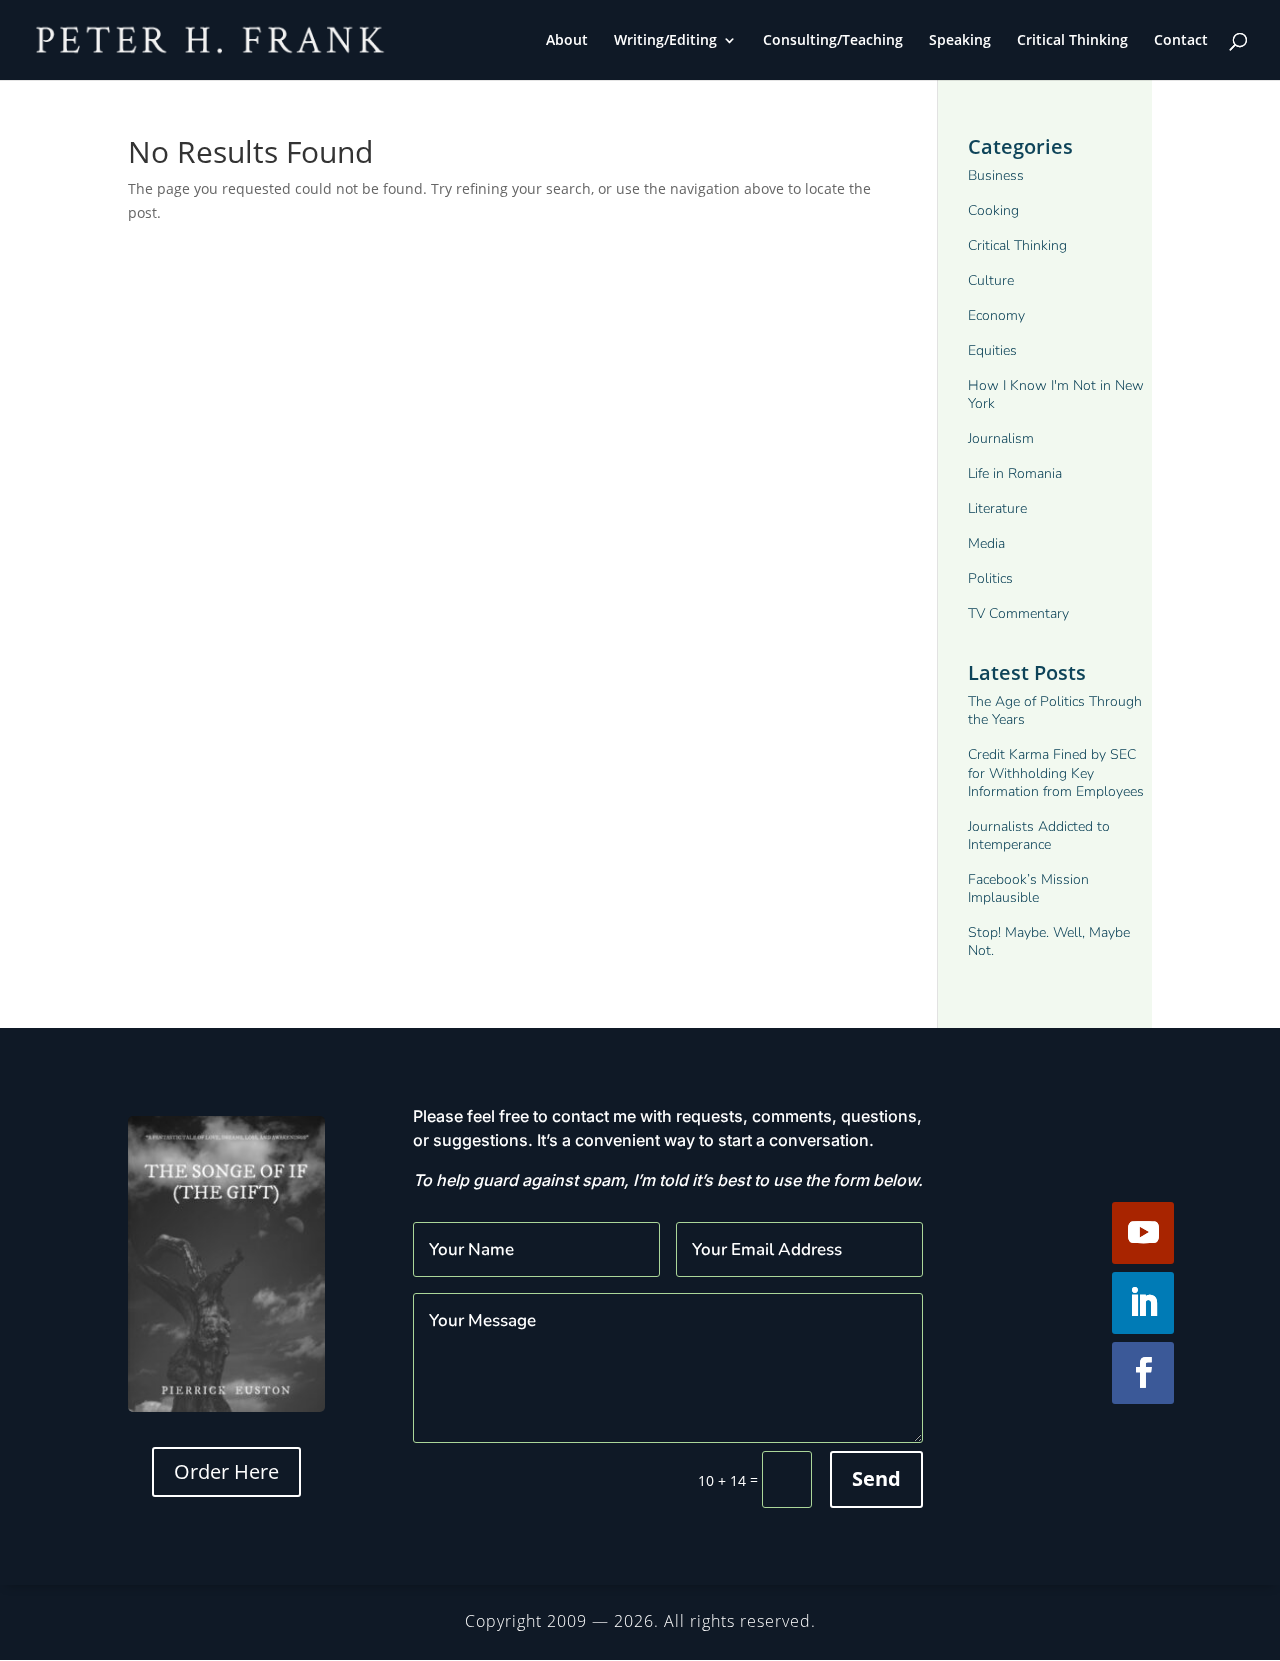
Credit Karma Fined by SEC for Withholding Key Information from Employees (1056, 773)
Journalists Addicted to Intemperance (1039, 836)
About (567, 41)
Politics (990, 579)
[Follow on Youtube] (1143, 1233)
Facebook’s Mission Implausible (1028, 889)
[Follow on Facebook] (1143, 1373)
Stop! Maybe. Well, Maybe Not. (1049, 942)
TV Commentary (1018, 614)
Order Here (226, 1471)
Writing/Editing (665, 41)
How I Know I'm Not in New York (1056, 395)
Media (986, 544)
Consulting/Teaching (833, 41)
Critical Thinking (1072, 41)
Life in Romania (1015, 474)
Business (996, 176)
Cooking (993, 211)
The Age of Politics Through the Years (1055, 711)
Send (876, 1478)
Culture (991, 281)
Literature (997, 509)
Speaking (960, 41)
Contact (1181, 41)
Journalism (1001, 439)
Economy (996, 316)
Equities (992, 351)
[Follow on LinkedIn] (1143, 1303)
